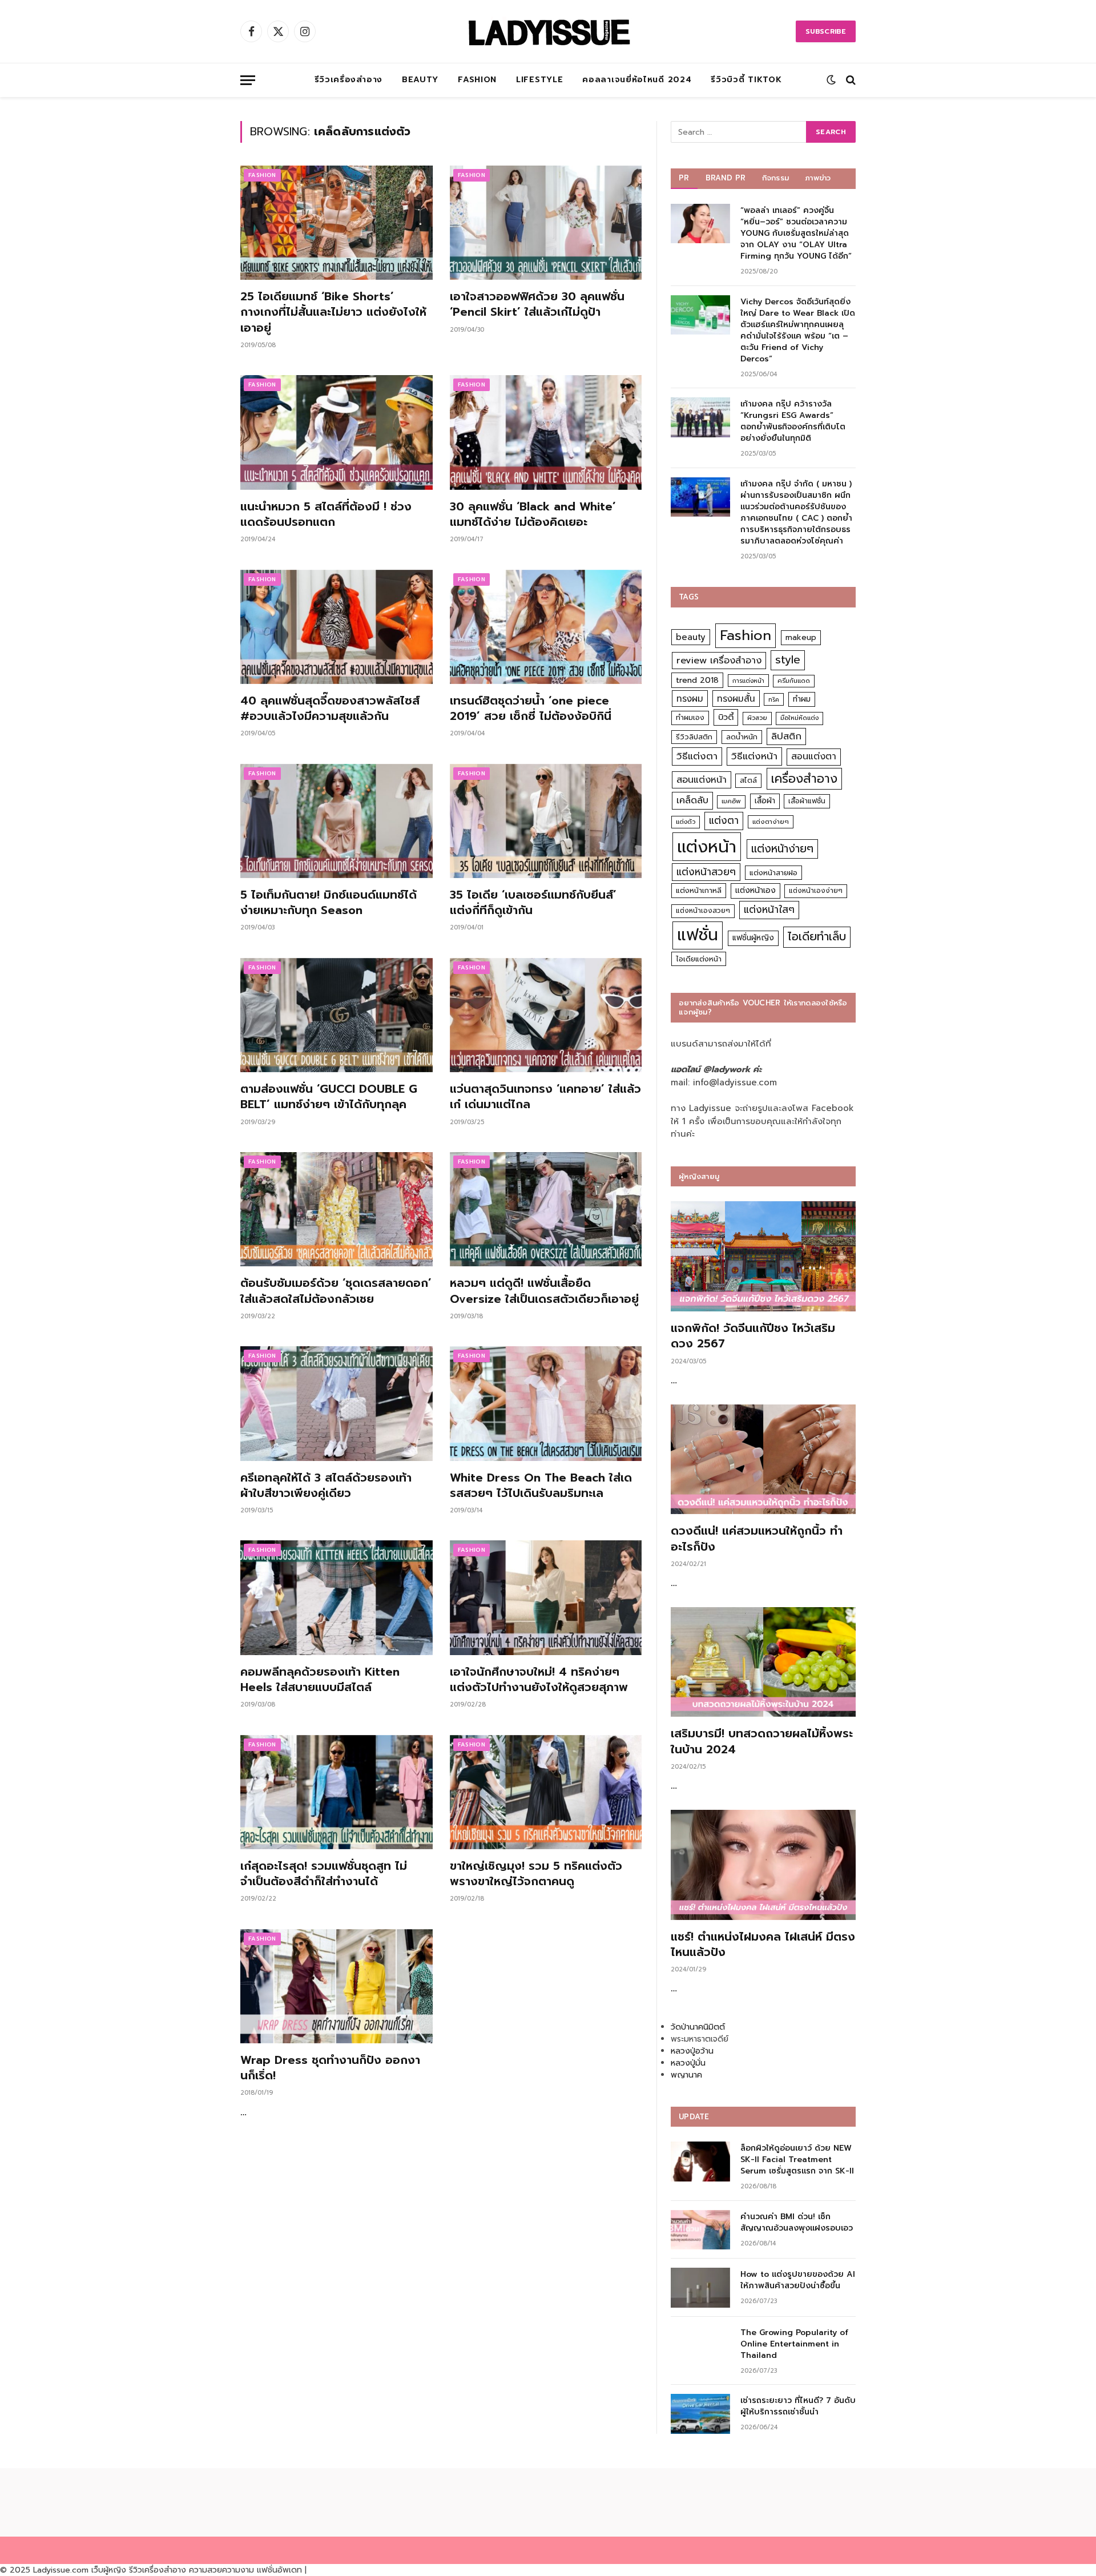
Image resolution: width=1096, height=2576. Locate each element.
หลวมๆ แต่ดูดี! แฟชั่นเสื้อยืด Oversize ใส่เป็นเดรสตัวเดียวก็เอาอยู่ (544, 1291)
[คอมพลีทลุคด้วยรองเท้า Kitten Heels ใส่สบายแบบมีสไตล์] (337, 1597)
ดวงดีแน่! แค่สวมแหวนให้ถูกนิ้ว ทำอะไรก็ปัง (757, 1539)
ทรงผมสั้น (736, 699)
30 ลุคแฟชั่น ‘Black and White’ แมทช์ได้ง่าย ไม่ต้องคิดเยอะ (533, 514)
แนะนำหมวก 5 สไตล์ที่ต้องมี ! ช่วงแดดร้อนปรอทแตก (326, 514)
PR (684, 178)
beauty (691, 637)
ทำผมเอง (690, 717)
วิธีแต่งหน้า (754, 756)
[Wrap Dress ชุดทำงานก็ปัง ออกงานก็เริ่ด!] (337, 1986)
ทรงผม (690, 699)
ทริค (774, 699)
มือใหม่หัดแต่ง (799, 718)
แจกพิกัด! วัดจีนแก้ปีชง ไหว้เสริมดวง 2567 (753, 1336)
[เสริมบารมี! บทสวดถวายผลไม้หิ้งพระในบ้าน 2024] (763, 1662)
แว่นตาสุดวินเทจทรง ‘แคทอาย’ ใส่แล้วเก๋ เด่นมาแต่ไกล (545, 1097)
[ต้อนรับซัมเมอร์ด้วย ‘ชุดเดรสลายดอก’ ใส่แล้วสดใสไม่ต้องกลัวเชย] (337, 1209)
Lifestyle (539, 80)
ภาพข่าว (818, 178)
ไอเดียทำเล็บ (817, 937)
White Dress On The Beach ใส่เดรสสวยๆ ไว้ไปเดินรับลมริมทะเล (541, 1486)
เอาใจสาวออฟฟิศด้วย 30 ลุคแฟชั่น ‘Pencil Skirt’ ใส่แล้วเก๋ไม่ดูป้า (537, 304)
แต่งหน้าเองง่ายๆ (816, 891)
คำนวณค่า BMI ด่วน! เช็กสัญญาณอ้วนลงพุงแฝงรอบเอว (797, 2223)
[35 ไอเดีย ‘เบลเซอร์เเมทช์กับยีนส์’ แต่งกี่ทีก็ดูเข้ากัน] (546, 821)
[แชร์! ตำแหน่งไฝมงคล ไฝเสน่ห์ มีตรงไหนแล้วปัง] (763, 1865)
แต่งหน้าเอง (755, 890)
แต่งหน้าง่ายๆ (782, 849)
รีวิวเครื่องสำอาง (348, 80)
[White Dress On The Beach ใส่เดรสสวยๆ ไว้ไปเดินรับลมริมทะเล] (546, 1403)
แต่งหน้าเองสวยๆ (703, 911)
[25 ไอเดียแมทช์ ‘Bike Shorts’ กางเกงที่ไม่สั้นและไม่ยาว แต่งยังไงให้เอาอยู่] (337, 223)
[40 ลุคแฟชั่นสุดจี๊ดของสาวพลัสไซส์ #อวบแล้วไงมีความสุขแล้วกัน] (337, 627)
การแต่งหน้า (748, 681)
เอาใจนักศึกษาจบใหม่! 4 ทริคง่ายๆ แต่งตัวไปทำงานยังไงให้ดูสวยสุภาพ (539, 1680)
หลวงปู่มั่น (688, 2063)
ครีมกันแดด (794, 681)
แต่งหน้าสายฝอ (773, 873)
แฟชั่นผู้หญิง (753, 938)
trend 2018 (697, 680)
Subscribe (826, 31)
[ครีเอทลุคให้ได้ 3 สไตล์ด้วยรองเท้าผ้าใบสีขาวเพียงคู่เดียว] (337, 1403)
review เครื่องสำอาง (719, 660)
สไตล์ (748, 780)
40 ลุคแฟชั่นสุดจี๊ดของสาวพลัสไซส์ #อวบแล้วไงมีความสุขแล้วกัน (330, 709)
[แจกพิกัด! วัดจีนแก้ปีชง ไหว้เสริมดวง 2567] (763, 1256)
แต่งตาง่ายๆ (771, 822)
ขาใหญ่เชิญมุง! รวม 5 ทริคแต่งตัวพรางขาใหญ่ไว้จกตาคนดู (536, 1874)
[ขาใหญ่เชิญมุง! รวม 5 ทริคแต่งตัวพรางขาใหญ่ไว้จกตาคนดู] (546, 1792)
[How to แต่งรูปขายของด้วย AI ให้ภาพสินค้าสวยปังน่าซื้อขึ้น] (700, 2287)
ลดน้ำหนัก (742, 737)
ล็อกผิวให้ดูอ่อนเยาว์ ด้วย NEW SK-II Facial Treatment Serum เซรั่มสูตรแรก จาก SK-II (797, 2160)
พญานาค (686, 2075)
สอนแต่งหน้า (702, 780)
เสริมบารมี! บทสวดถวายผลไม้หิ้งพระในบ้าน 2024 (762, 1741)
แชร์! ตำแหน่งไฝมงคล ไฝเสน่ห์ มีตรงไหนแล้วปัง (763, 1945)
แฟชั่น (698, 935)
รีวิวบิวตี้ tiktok (746, 80)
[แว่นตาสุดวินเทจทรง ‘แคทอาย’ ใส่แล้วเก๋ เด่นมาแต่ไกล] (546, 1015)
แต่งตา (724, 820)
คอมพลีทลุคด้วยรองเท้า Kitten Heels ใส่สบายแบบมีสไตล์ (320, 1680)
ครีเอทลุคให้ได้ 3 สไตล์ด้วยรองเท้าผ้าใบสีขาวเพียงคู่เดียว (326, 1486)
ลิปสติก (786, 736)
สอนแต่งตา (814, 756)
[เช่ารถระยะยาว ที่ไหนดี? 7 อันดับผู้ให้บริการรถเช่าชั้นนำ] (700, 2414)
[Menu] (248, 80)
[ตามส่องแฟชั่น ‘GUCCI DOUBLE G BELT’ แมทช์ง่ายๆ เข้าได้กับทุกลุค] (337, 1015)
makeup (801, 637)
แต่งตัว (686, 822)
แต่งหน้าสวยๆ (706, 872)
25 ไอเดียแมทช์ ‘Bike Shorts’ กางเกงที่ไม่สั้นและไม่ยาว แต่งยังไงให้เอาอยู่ (333, 312)
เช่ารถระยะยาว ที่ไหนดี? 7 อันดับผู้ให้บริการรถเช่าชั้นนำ (798, 2406)
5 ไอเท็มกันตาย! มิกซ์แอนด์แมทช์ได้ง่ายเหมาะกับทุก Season (329, 903)
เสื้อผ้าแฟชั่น (807, 801)
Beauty (420, 80)
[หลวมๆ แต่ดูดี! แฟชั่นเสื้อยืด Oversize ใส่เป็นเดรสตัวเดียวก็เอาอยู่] (546, 1209)
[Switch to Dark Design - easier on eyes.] (831, 80)
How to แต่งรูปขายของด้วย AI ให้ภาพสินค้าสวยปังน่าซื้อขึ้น (798, 2280)
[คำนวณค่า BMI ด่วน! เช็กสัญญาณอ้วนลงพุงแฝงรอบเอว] (700, 2230)
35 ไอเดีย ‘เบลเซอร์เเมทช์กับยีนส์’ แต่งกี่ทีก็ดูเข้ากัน (533, 903)
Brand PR (726, 178)
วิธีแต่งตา (697, 756)
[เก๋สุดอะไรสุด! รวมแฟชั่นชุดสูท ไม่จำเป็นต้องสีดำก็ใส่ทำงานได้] (337, 1792)
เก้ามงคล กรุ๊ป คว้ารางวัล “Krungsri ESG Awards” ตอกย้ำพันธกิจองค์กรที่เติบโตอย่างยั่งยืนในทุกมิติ (793, 421)
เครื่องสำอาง (804, 779)
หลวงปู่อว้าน (692, 2051)
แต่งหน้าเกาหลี (699, 890)
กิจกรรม (776, 178)
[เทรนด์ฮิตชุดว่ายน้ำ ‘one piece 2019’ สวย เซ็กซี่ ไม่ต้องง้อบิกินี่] (546, 627)
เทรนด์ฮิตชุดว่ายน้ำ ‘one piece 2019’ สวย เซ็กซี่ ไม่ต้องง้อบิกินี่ (531, 709)
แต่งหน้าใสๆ (769, 909)
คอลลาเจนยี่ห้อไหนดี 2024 (637, 80)
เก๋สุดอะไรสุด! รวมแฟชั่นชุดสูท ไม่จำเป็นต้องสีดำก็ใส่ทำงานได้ (324, 1874)
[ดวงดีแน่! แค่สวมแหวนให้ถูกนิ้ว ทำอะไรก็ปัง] (763, 1460)
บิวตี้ (726, 717)
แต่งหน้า (707, 847)
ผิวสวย (757, 718)
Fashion (477, 80)
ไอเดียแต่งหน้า (699, 959)
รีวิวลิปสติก (694, 737)
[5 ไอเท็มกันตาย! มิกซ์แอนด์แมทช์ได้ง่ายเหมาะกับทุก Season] (337, 821)
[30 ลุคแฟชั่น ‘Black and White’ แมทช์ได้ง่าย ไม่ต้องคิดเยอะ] (546, 432)
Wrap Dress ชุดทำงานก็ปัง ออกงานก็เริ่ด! (330, 2068)
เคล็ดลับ (692, 800)
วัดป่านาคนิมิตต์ (698, 2027)
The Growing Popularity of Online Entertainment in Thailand (794, 2344)
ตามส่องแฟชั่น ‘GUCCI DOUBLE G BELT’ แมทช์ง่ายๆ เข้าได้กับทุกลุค (329, 1097)
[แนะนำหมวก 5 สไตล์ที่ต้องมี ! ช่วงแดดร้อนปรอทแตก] (337, 432)
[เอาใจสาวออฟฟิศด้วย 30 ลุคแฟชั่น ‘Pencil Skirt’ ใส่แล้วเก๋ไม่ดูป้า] (546, 223)
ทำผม (802, 699)
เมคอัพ (731, 801)
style (788, 660)
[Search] (850, 80)
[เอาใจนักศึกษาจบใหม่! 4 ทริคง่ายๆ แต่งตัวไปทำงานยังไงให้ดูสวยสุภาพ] (546, 1597)
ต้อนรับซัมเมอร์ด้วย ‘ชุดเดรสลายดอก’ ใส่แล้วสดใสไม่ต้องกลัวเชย (336, 1291)
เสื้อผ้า (765, 801)
